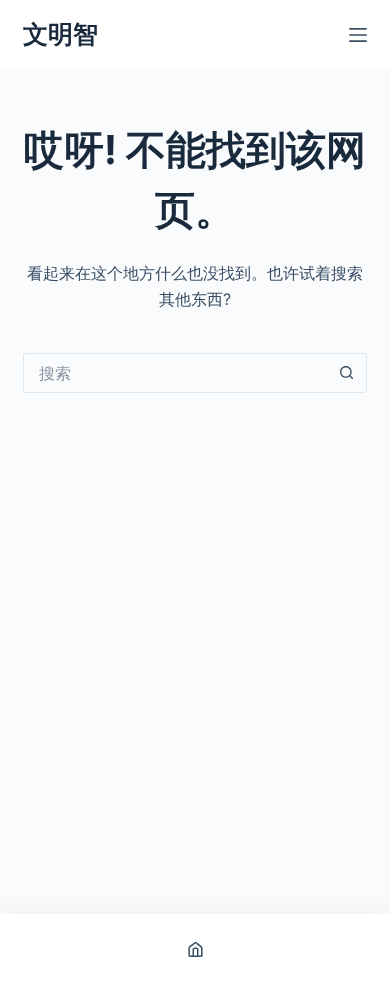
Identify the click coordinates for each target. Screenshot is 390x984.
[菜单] (358, 35)
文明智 (60, 34)
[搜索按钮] (347, 373)
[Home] (195, 949)
